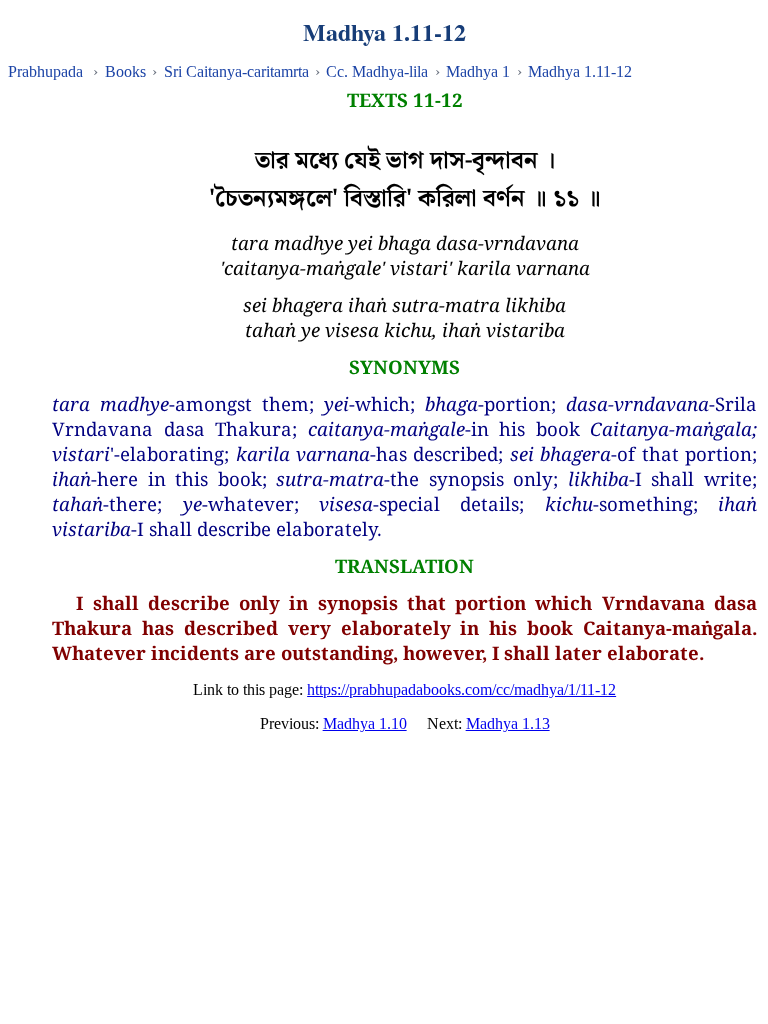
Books (125, 71)
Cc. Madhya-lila (377, 71)
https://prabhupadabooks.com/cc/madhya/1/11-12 (461, 689)
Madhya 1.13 (508, 723)
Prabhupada (45, 71)
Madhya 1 (478, 71)
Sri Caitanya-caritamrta (236, 71)
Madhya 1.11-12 (580, 71)
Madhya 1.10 (365, 723)
